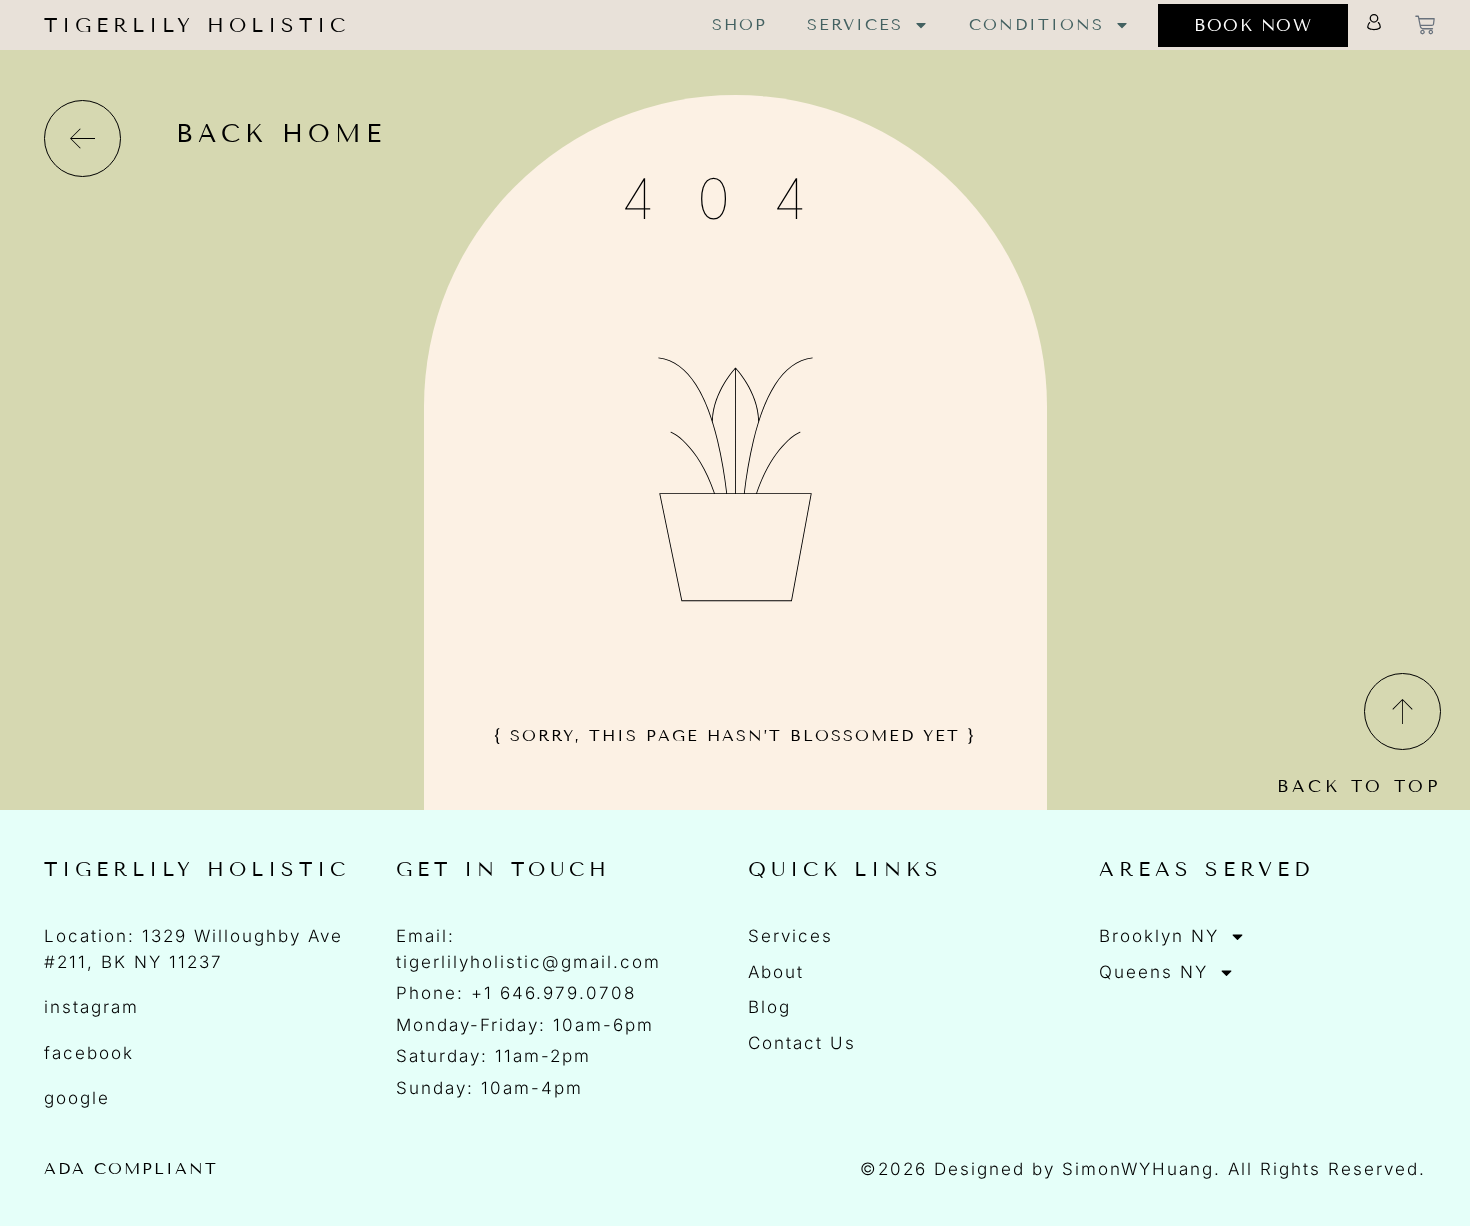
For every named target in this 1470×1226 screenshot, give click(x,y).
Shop (739, 24)
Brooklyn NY (1159, 936)
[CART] (1425, 25)
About (776, 972)
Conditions (1036, 24)
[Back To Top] (1402, 711)
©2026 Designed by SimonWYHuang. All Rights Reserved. (1143, 1169)
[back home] (82, 138)
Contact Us (802, 1043)
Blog (769, 1007)
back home (281, 134)
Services (855, 24)
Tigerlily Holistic (197, 25)
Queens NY (1153, 972)
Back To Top (1359, 786)
